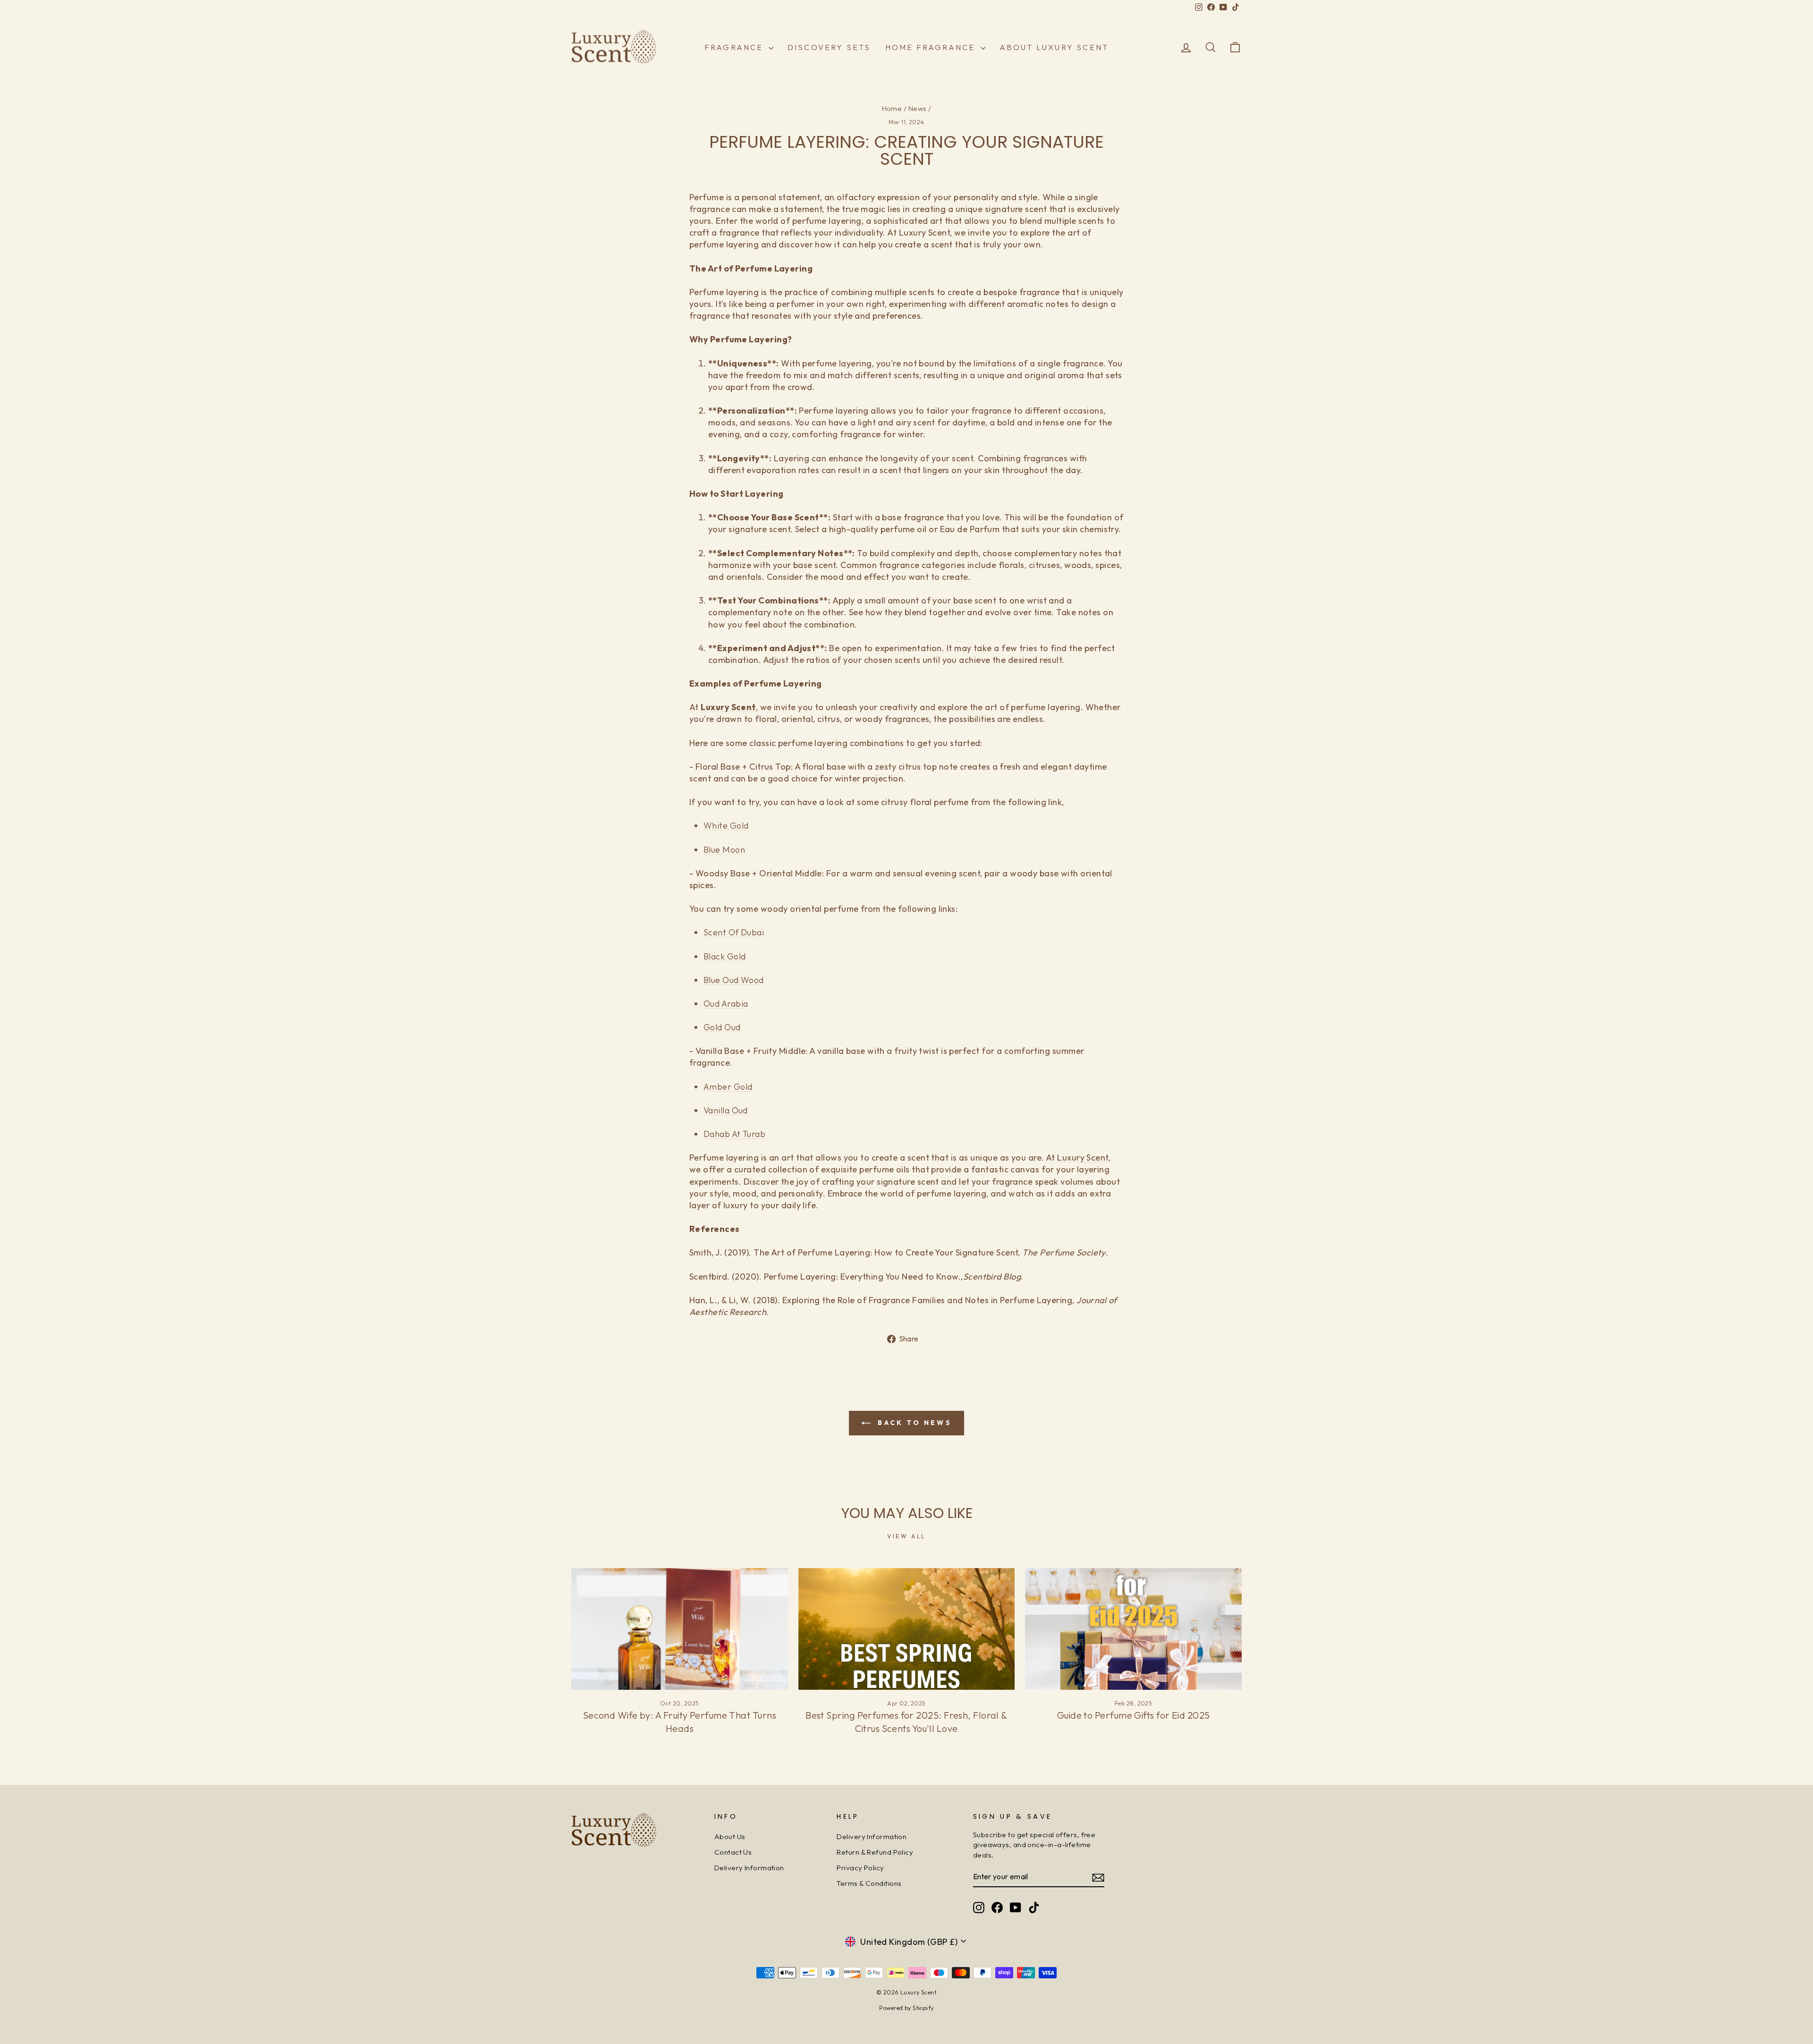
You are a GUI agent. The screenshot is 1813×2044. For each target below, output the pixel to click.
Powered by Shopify (906, 2008)
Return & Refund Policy (875, 1852)
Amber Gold (728, 1087)
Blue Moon (724, 850)
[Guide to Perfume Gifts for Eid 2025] (1133, 1629)
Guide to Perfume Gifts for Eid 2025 (1134, 1715)
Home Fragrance (932, 47)
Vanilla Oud (726, 1110)
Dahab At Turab (734, 1134)
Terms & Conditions (869, 1883)
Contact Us (733, 1852)
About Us (730, 1836)
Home (892, 108)
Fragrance (735, 47)
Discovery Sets (829, 47)
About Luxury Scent (1054, 47)
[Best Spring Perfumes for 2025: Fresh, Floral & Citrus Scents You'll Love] (907, 1629)
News (918, 108)
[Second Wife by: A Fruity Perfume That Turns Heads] (680, 1629)
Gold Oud (722, 1027)
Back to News (913, 1423)
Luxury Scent (1083, 1158)
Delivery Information (749, 1868)
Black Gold (725, 956)
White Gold (726, 826)
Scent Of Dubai (734, 932)
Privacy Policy (860, 1868)
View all (906, 1536)
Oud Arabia (726, 1004)
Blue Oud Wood (734, 980)
